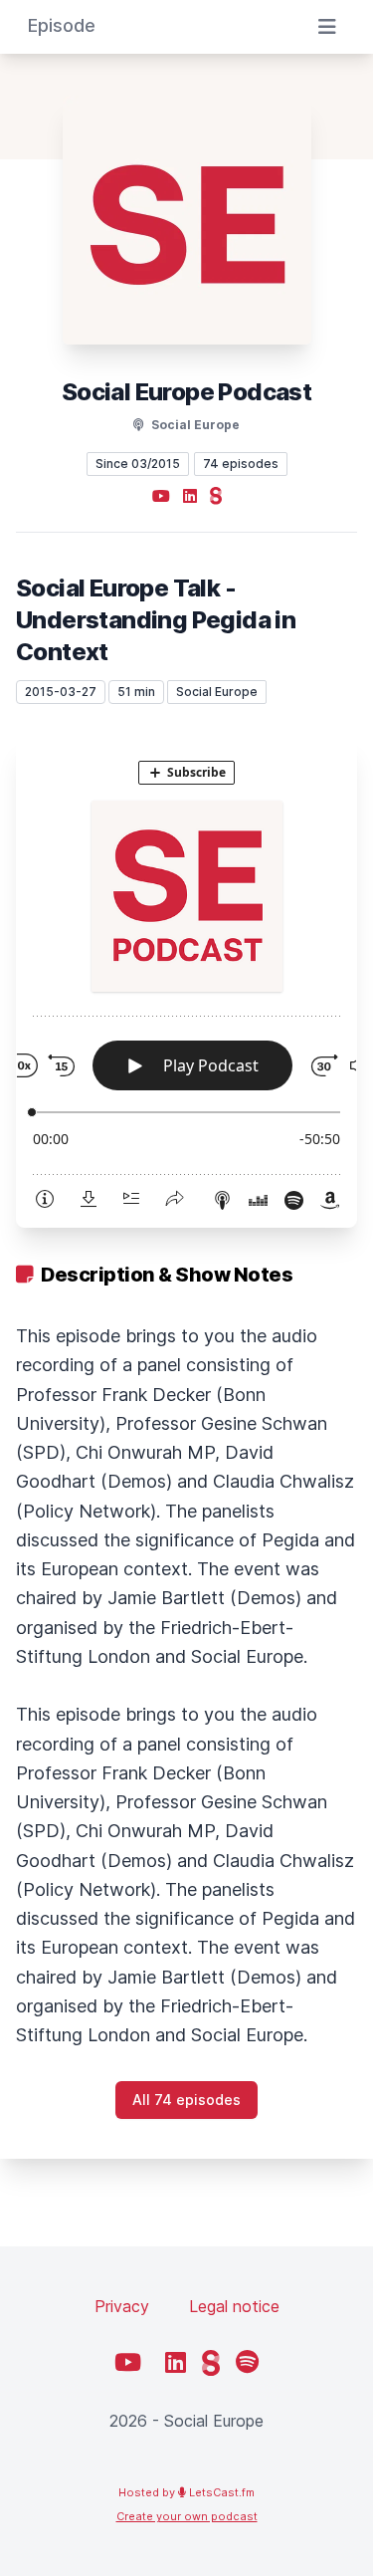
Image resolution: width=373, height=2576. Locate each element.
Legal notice (234, 2306)
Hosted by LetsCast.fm (186, 2492)
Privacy (122, 2306)
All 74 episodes (186, 2100)
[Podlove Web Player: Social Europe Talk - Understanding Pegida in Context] (186, 982)
